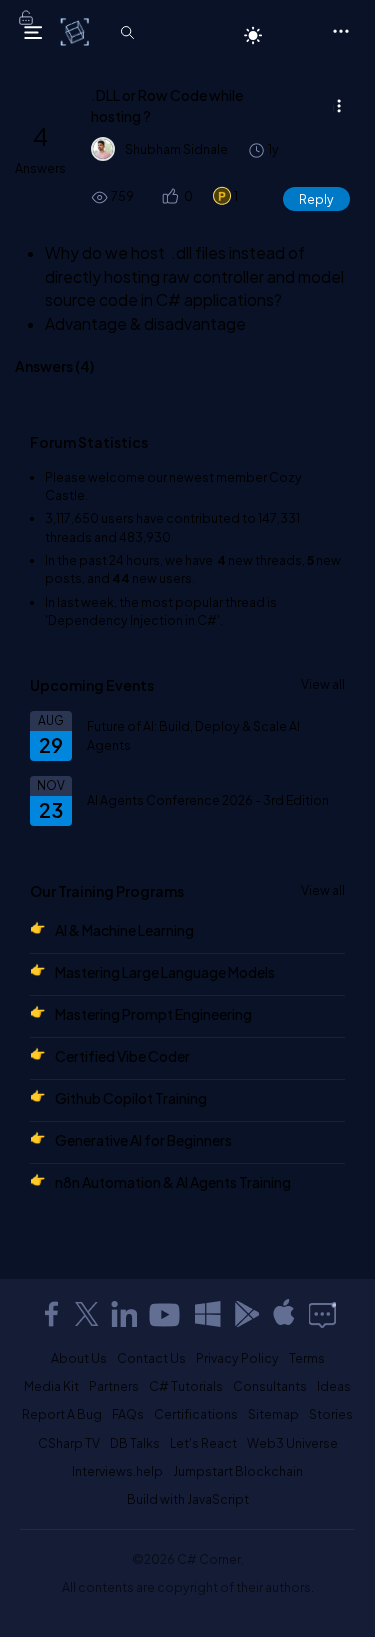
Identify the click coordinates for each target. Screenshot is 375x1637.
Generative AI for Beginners (143, 1140)
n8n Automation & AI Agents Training (173, 1182)
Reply (316, 199)
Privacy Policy (237, 1358)
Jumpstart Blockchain (238, 1471)
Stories (331, 1414)
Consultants (270, 1386)
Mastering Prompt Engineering (153, 1014)
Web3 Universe (292, 1443)
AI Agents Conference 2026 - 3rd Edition (208, 800)
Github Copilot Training (131, 1098)
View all (323, 684)
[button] (168, 196)
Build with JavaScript (188, 1499)
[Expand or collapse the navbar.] (33, 32)
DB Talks (135, 1443)
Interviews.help (117, 1471)
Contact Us (151, 1358)
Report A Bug (62, 1414)
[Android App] (246, 1314)
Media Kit (51, 1386)
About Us (79, 1358)
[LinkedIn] (124, 1314)
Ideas (334, 1386)
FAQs (128, 1414)
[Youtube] (166, 1314)
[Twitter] (87, 1314)
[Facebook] (51, 1314)
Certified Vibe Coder (122, 1056)
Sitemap (273, 1414)
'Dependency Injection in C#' (132, 620)
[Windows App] (208, 1314)
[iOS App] (284, 1314)
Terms (307, 1358)
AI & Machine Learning (124, 930)
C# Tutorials (186, 1386)
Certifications (196, 1414)
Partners (114, 1386)
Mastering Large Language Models (165, 972)
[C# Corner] (76, 31)
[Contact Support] (322, 1314)
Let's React (203, 1443)
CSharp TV (69, 1443)
